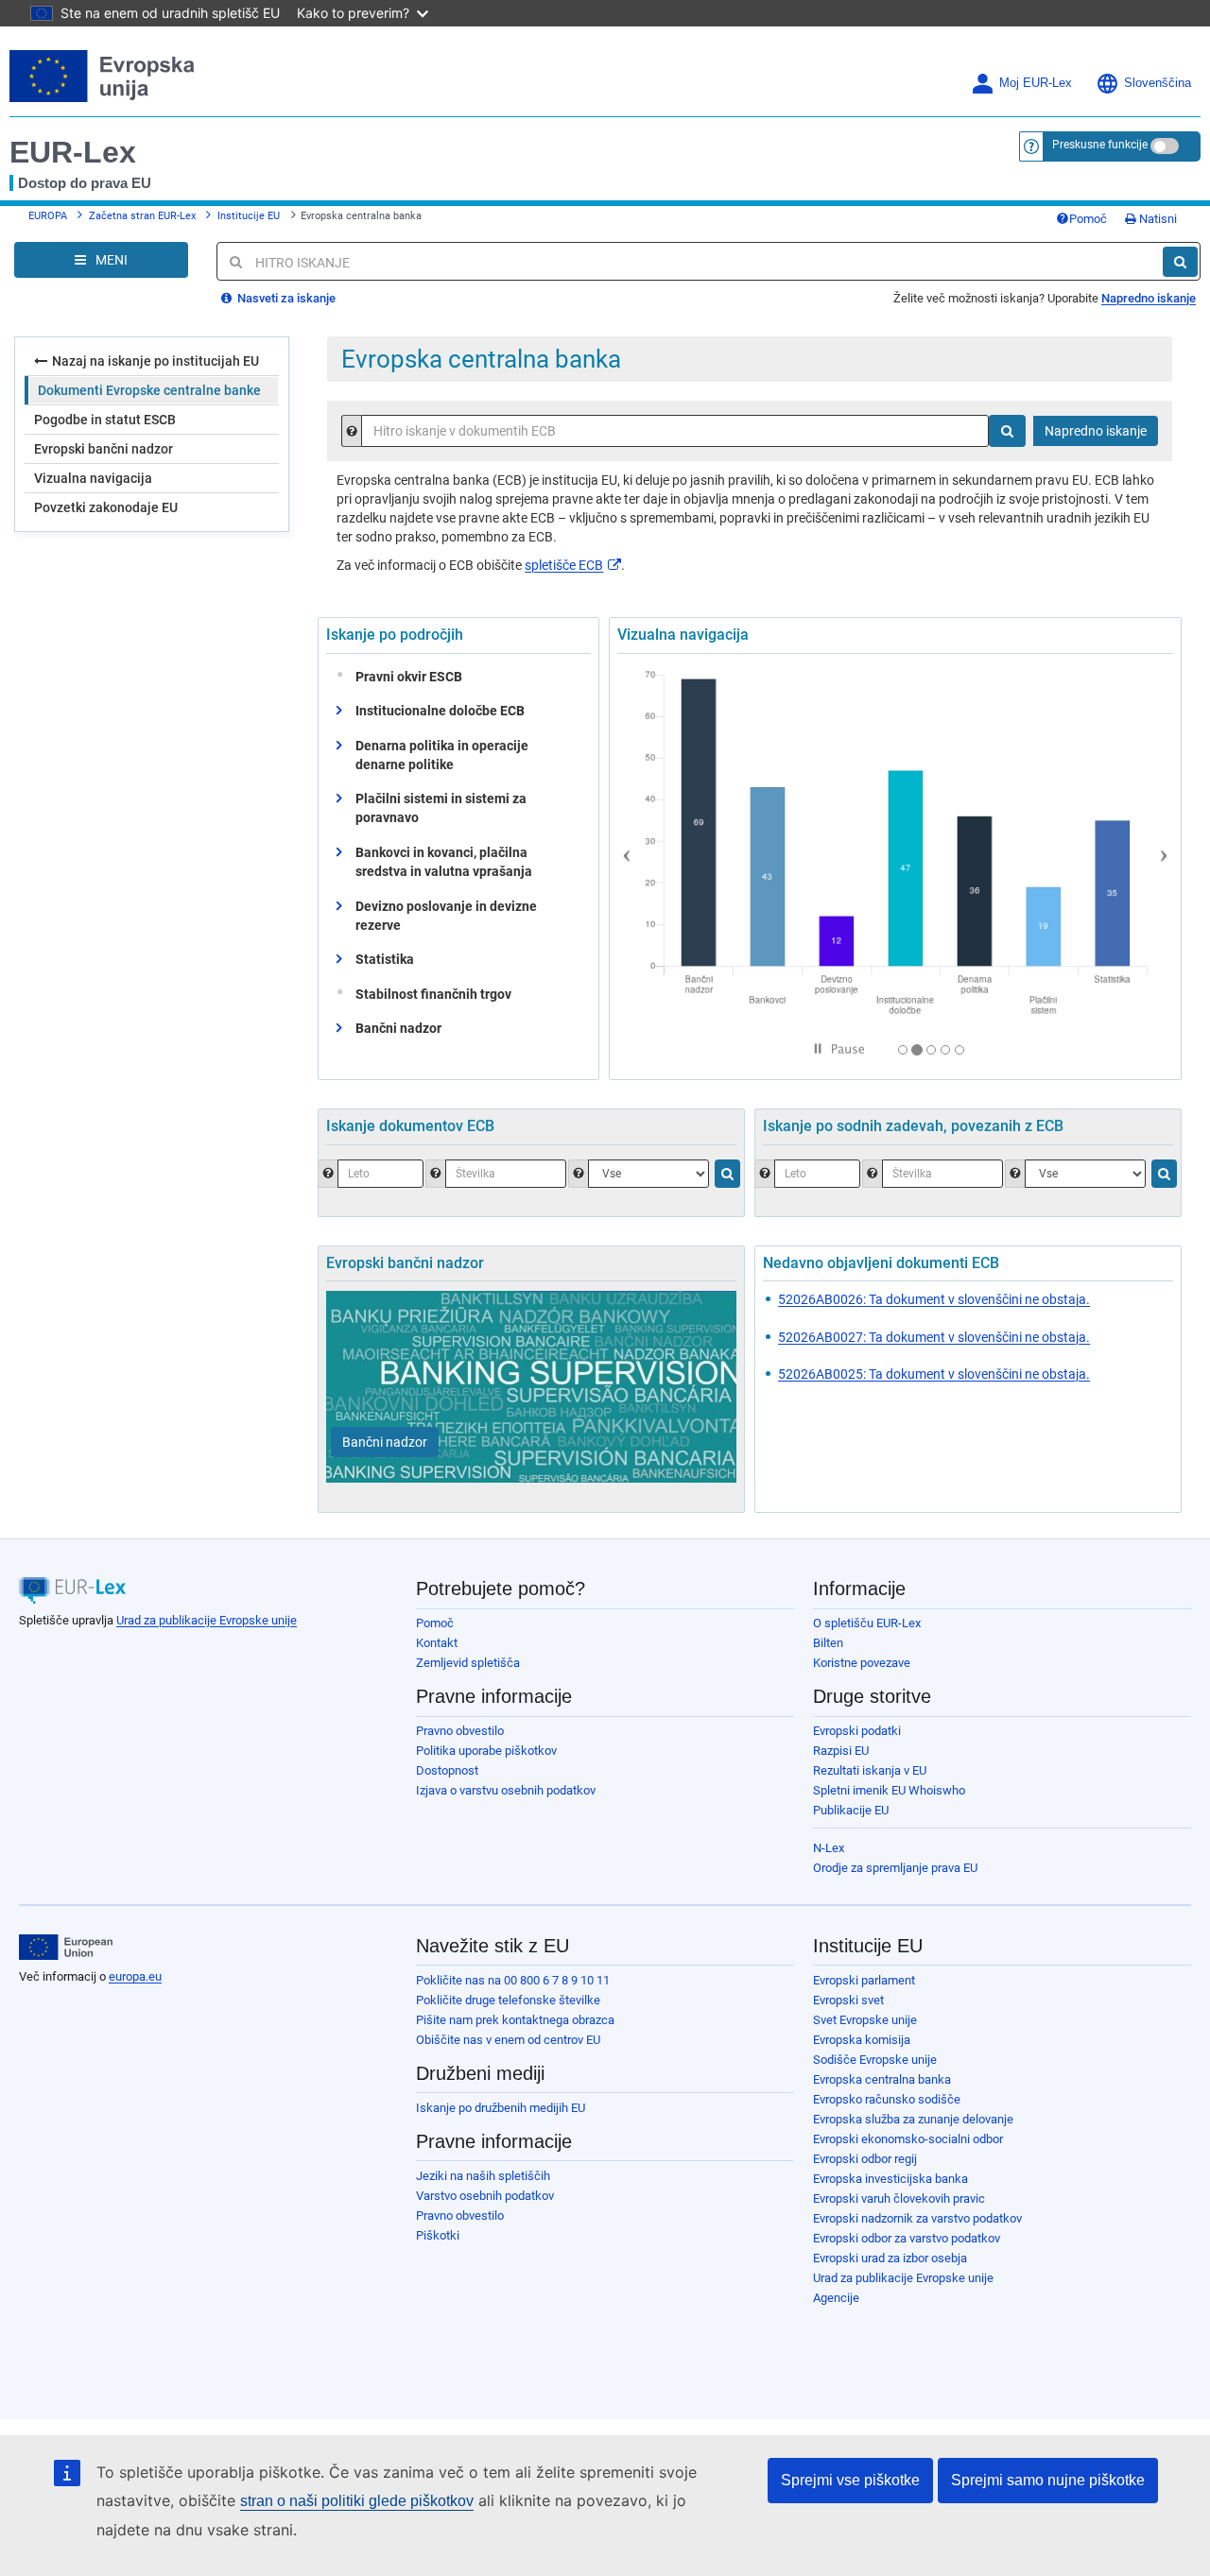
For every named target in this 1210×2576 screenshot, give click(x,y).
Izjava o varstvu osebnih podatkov (506, 1790)
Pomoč (1088, 219)
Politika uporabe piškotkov (486, 1751)
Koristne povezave (862, 1663)
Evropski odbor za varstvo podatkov (907, 2238)
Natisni (1157, 219)
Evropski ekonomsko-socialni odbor (908, 2139)
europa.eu (135, 1976)
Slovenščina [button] (1158, 83)
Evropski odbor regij (865, 2159)
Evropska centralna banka (882, 2079)
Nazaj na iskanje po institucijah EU (156, 361)
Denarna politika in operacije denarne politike (442, 755)
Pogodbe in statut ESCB (105, 420)
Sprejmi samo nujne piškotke (1048, 2480)
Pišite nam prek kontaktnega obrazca (515, 2020)
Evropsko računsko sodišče (887, 2099)
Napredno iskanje (1149, 298)
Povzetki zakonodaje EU (106, 507)
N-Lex (829, 1848)
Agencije (836, 2298)
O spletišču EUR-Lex (867, 1623)
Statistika (385, 959)
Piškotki (438, 2235)
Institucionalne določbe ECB (440, 711)
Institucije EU (249, 216)
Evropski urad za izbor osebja (890, 2258)
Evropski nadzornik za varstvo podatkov (917, 2218)
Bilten (828, 1643)
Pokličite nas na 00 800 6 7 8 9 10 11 (513, 1980)
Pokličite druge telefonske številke (508, 2000)
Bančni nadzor (398, 1028)
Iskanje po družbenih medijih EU (501, 2108)
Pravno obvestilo (460, 1731)
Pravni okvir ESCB (409, 677)
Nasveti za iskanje (285, 298)
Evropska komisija (862, 2040)
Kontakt (437, 1643)
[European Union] (66, 1948)
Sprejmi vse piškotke (850, 2480)
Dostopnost (447, 1770)
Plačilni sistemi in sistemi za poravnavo (441, 808)
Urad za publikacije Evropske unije (207, 1620)
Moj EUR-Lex (1036, 83)
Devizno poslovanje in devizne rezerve (446, 916)
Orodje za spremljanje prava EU (895, 1868)
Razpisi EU (841, 1751)
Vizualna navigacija (93, 478)
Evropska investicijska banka (890, 2179)
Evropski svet (848, 2000)
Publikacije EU (851, 1810)
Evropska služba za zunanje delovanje (913, 2119)
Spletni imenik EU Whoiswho (889, 1790)
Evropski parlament (864, 1980)
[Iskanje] (1180, 262)
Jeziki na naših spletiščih (483, 2176)
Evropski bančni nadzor (104, 449)
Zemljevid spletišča (468, 1663)
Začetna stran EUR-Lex (142, 216)
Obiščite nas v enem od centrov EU (508, 2040)
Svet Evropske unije (865, 2020)
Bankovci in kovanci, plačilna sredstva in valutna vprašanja (444, 862)
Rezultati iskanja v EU (870, 1770)
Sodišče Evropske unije (875, 2060)
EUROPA (48, 216)
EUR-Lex (73, 152)
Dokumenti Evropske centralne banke (149, 390)
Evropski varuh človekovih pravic (899, 2198)
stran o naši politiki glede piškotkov (357, 2501)
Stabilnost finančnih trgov (433, 994)
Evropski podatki (857, 1731)
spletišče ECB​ (564, 565)
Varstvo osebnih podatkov (485, 2196)
